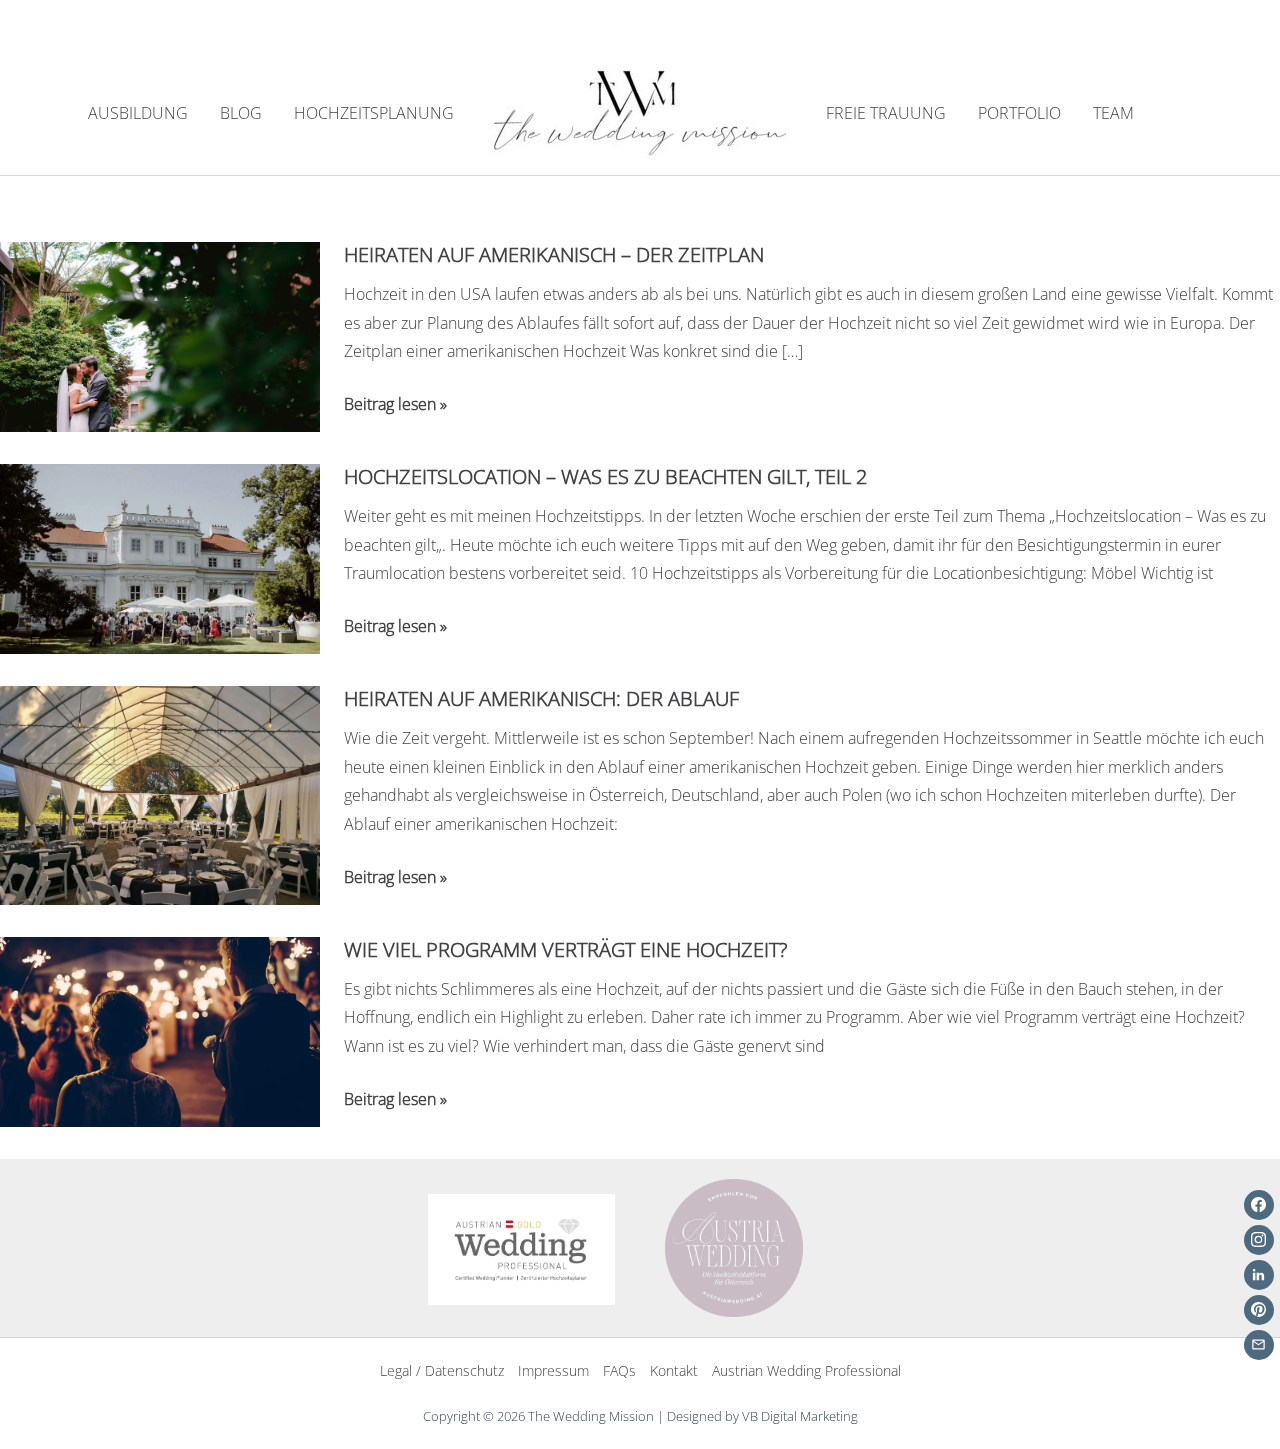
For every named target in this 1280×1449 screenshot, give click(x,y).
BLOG (241, 113)
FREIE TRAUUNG (886, 113)
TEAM (1113, 113)
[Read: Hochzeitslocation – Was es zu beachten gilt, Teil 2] (160, 557)
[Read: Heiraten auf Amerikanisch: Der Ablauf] (160, 793)
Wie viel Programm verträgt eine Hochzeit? (565, 949)
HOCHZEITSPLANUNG (374, 113)
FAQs (619, 1370)
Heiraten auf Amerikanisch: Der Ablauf (541, 698)
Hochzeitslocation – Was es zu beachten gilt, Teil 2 (605, 476)
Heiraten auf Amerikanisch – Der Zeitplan (554, 254)
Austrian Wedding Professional (806, 1370)
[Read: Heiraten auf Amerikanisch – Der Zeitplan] (160, 335)
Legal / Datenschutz (442, 1370)
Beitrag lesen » (395, 405)
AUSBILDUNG (138, 113)
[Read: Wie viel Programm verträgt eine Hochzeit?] (160, 1030)
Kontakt (674, 1370)
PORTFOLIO (1019, 113)
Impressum (553, 1370)
